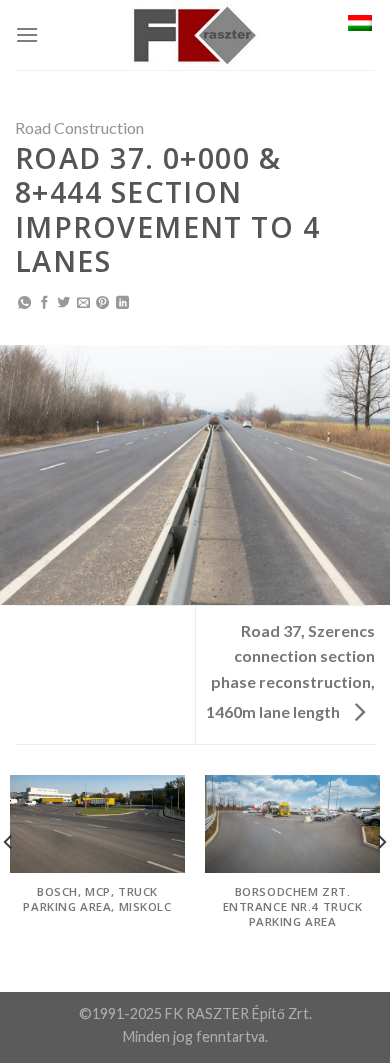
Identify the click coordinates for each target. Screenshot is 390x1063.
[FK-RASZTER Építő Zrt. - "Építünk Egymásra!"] (195, 35)
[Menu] (27, 34)
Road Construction (79, 127)
